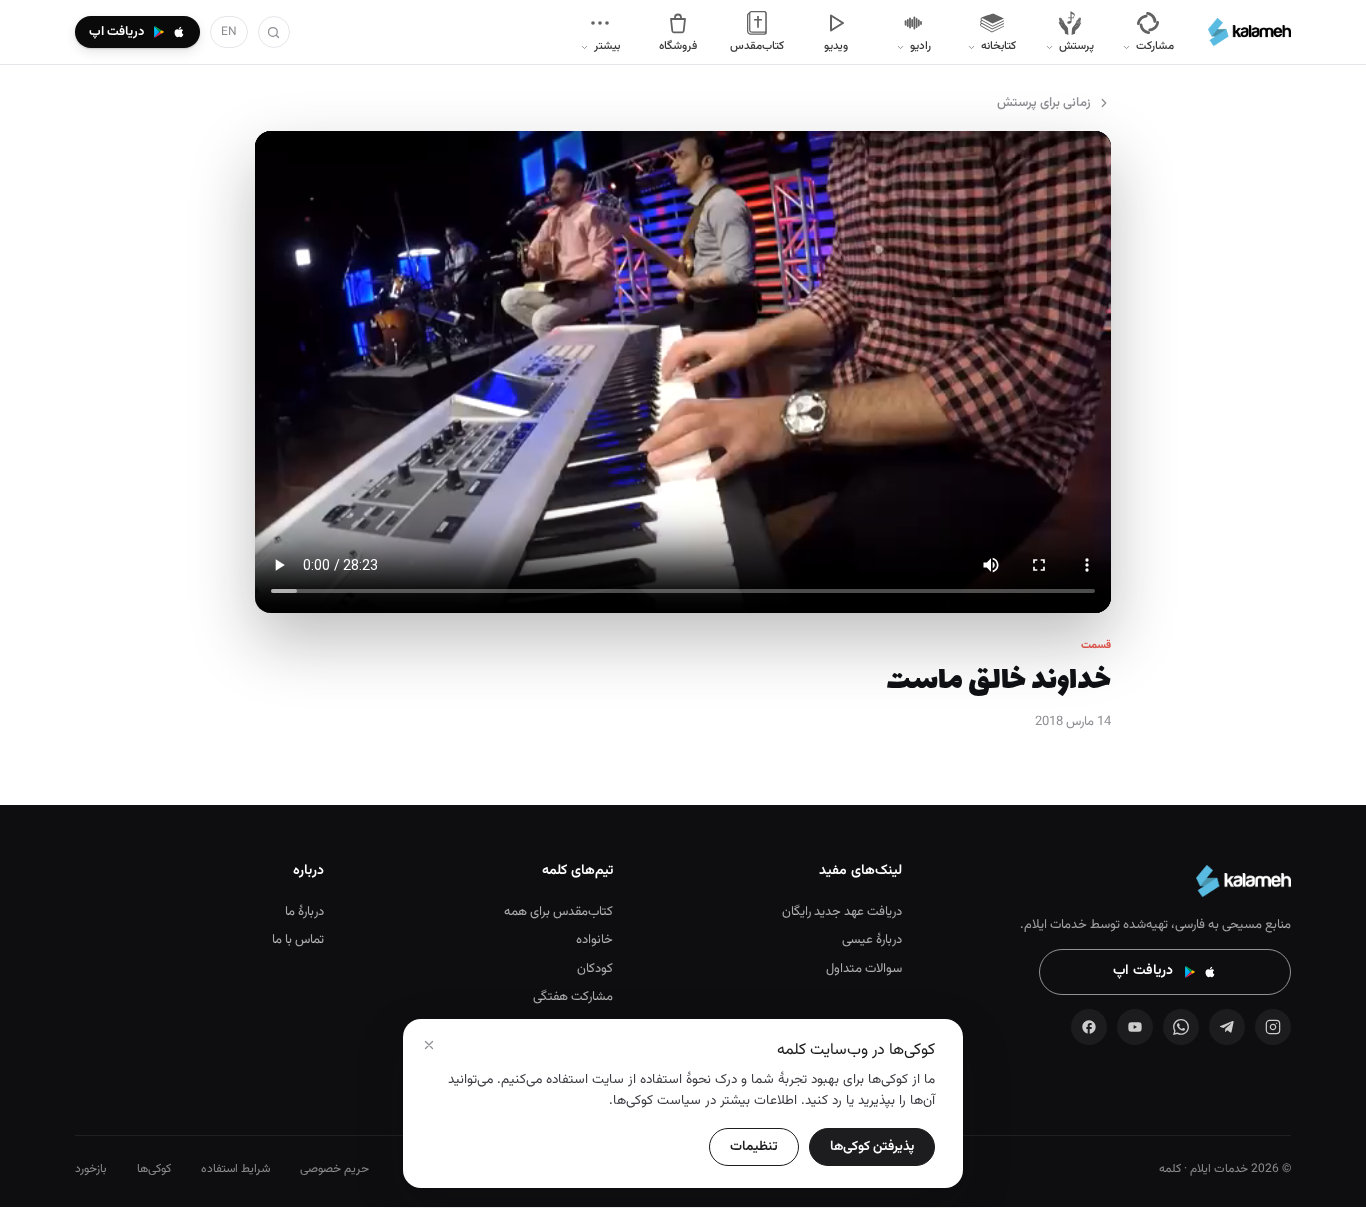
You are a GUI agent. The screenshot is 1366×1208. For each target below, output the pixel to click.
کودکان (595, 969)
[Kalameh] (1249, 32)
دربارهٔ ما (304, 912)
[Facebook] (1089, 1027)
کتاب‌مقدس (757, 46)
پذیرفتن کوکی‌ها (872, 1146)
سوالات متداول (864, 969)
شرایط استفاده (235, 1169)
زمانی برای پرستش (1044, 103)
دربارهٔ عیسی (872, 940)
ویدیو (836, 46)
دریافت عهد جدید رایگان (842, 912)
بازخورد (91, 1169)
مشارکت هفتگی (573, 997)
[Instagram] (1273, 1027)
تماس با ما (298, 940)
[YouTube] (1135, 1027)
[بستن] (429, 1045)
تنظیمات (754, 1146)
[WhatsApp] (1181, 1027)
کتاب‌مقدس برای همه (558, 912)
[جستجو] (274, 32)
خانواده (594, 940)
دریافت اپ (1143, 971)
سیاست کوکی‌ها (657, 1100)
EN (229, 32)
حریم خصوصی (334, 1169)
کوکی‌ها (154, 1169)
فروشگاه (678, 46)
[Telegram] (1227, 1027)
